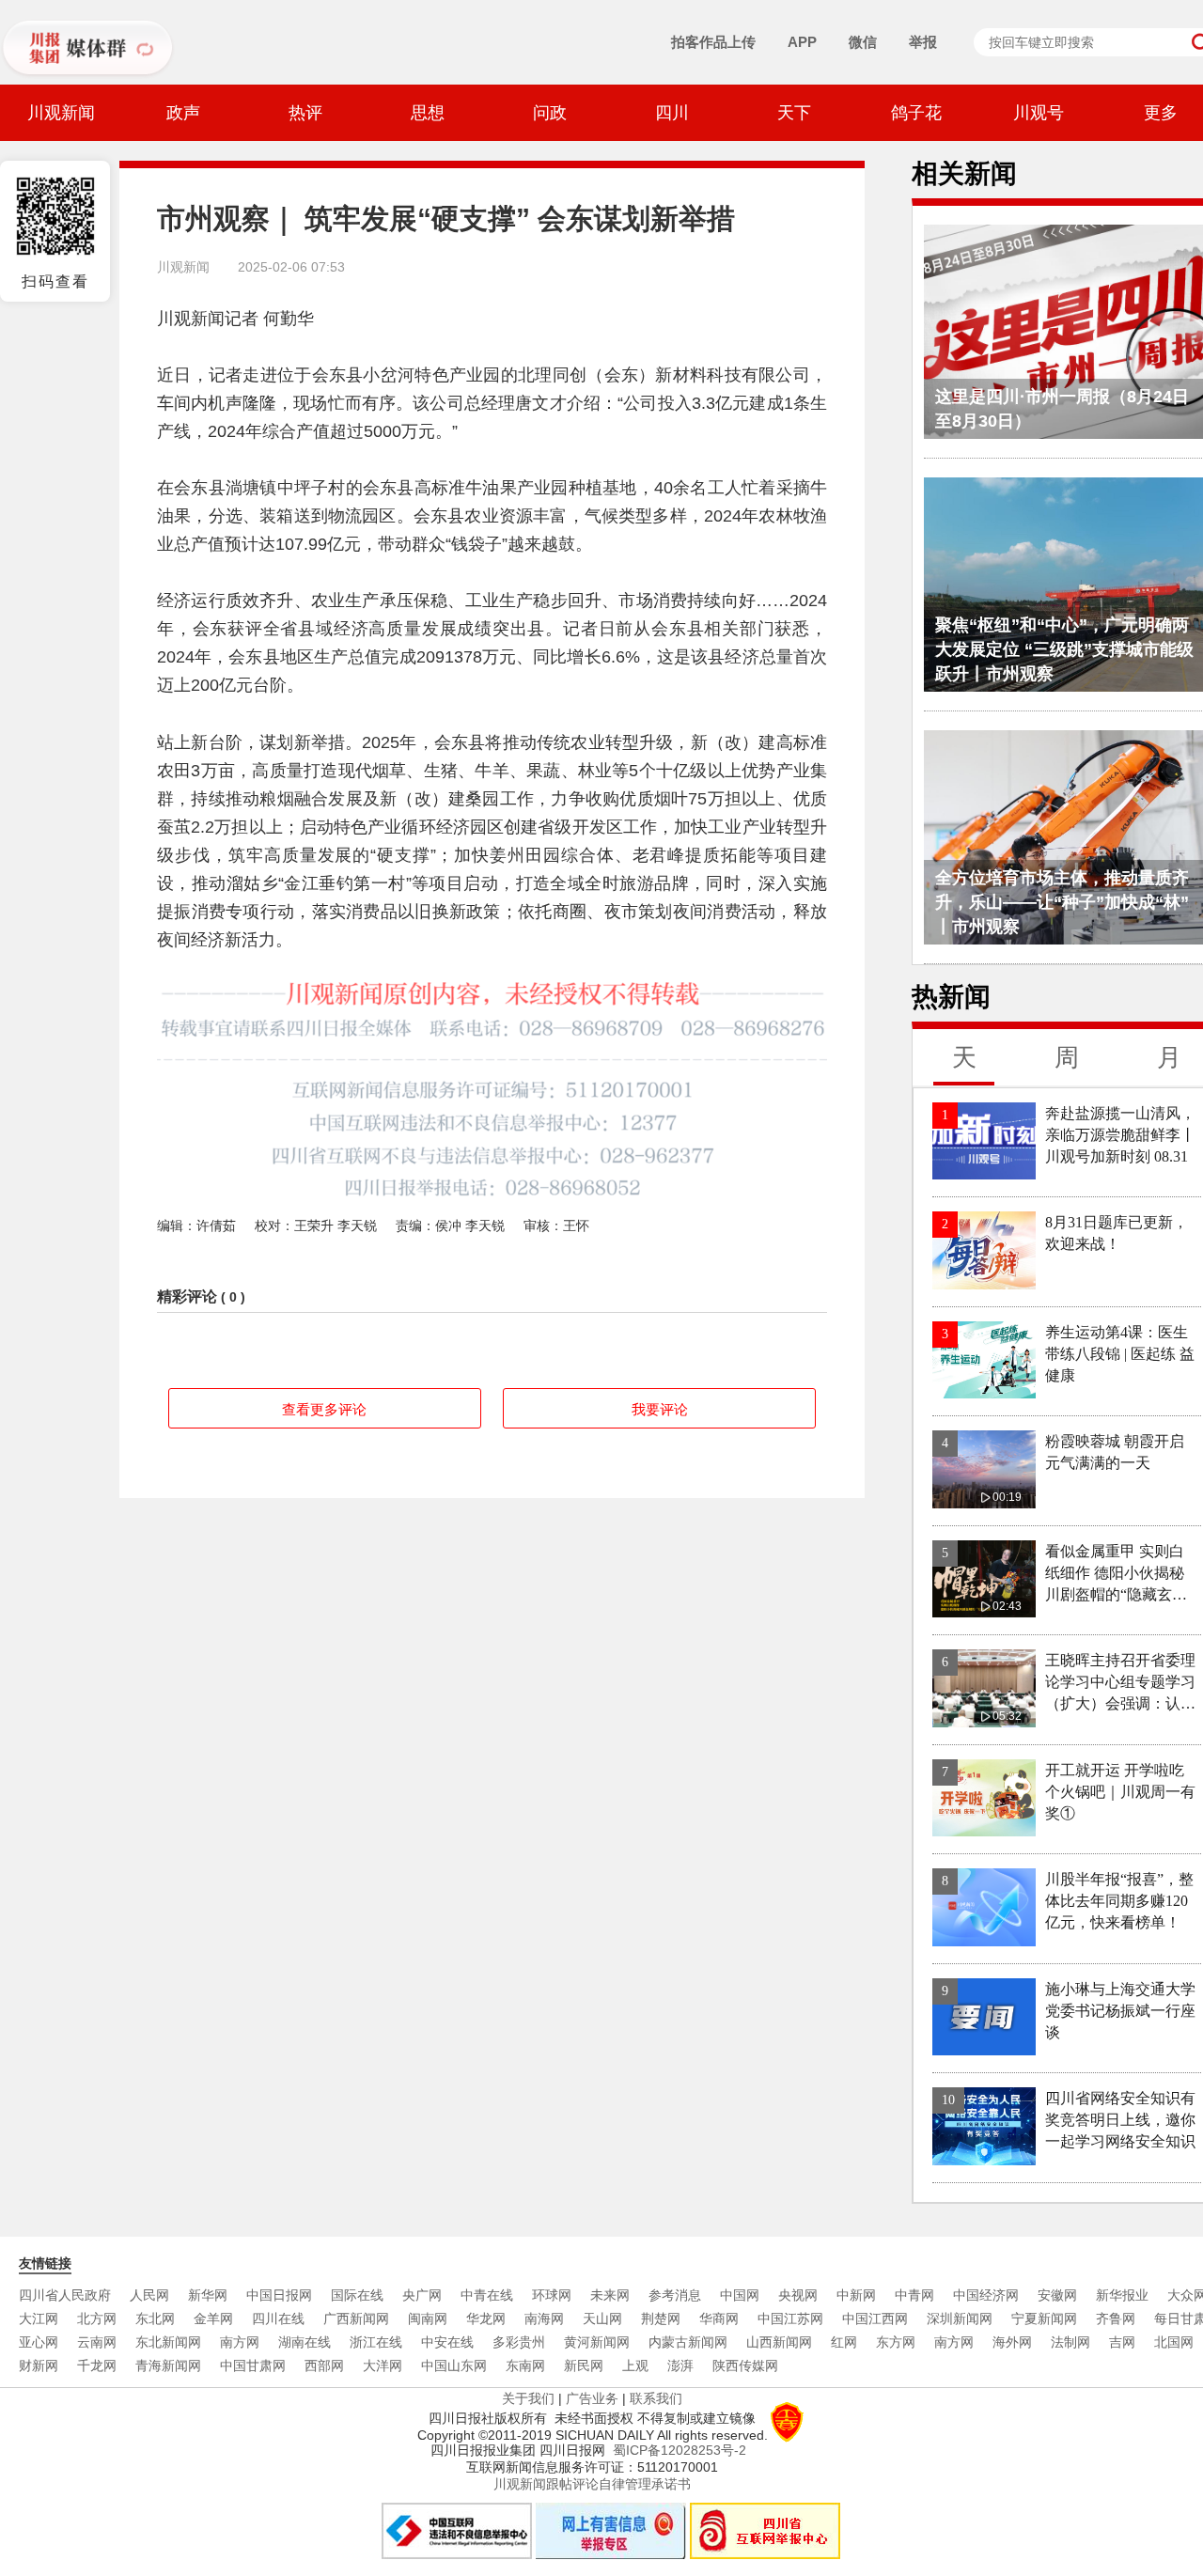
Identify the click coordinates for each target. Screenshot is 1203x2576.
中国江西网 (875, 2318)
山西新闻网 (779, 2342)
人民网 (149, 2295)
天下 (794, 113)
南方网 (240, 2342)
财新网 (39, 2365)
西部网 (324, 2365)
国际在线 (357, 2295)
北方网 (97, 2318)
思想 (428, 113)
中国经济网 (986, 2295)
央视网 (798, 2295)
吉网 (1122, 2342)
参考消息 (675, 2295)
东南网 (525, 2365)
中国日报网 (279, 2295)
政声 (183, 113)
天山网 (602, 2318)
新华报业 (1122, 2295)
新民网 (584, 2365)
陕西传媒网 (745, 2365)
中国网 (740, 2295)
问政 (550, 113)
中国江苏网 (790, 2318)
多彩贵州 (519, 2342)
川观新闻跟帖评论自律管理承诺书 (592, 2484)
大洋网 (383, 2365)
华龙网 (486, 2318)
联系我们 (656, 2398)
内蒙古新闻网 (688, 2342)
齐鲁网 (1116, 2318)
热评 (305, 113)
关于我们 (528, 2398)
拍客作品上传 (713, 42)
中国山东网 (454, 2365)
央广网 (422, 2295)
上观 (635, 2365)
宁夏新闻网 (1044, 2318)
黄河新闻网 (597, 2342)
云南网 (97, 2342)
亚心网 (39, 2342)
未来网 (610, 2295)
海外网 (1012, 2342)
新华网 (208, 2295)
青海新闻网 (168, 2365)
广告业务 (592, 2398)
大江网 (39, 2318)
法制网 (1070, 2342)
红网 (844, 2342)
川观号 (1039, 113)
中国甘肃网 (253, 2365)
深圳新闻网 (960, 2318)
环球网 (552, 2295)
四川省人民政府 (65, 2295)
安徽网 (1057, 2295)
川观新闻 (61, 113)
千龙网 (97, 2365)
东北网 (155, 2318)
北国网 (1174, 2342)
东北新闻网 (168, 2342)
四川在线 (278, 2318)
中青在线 (487, 2295)
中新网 (856, 2295)
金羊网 (213, 2318)
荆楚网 (661, 2318)
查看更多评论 (324, 1409)
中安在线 (447, 2342)
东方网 (896, 2342)
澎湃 (680, 2365)
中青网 (914, 2295)
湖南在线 (305, 2342)
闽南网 (428, 2318)
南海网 (544, 2318)
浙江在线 (376, 2342)
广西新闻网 (356, 2318)
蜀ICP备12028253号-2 (680, 2450)
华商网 (719, 2318)
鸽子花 (916, 113)
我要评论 (660, 1409)
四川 (672, 113)
